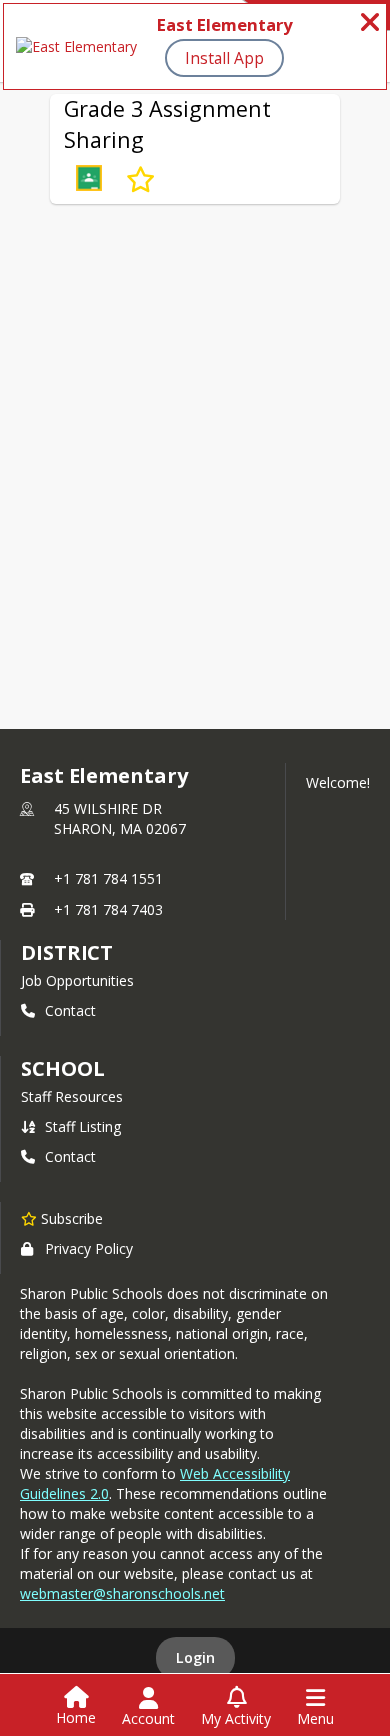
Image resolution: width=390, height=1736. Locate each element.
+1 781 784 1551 (108, 878)
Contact (70, 1010)
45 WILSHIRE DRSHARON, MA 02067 (120, 818)
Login (195, 1657)
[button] (89, 180)
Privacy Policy (89, 1248)
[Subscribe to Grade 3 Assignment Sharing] (140, 180)
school (62, 1068)
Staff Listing (83, 1126)
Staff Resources (72, 1096)
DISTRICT (67, 952)
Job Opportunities (77, 980)
